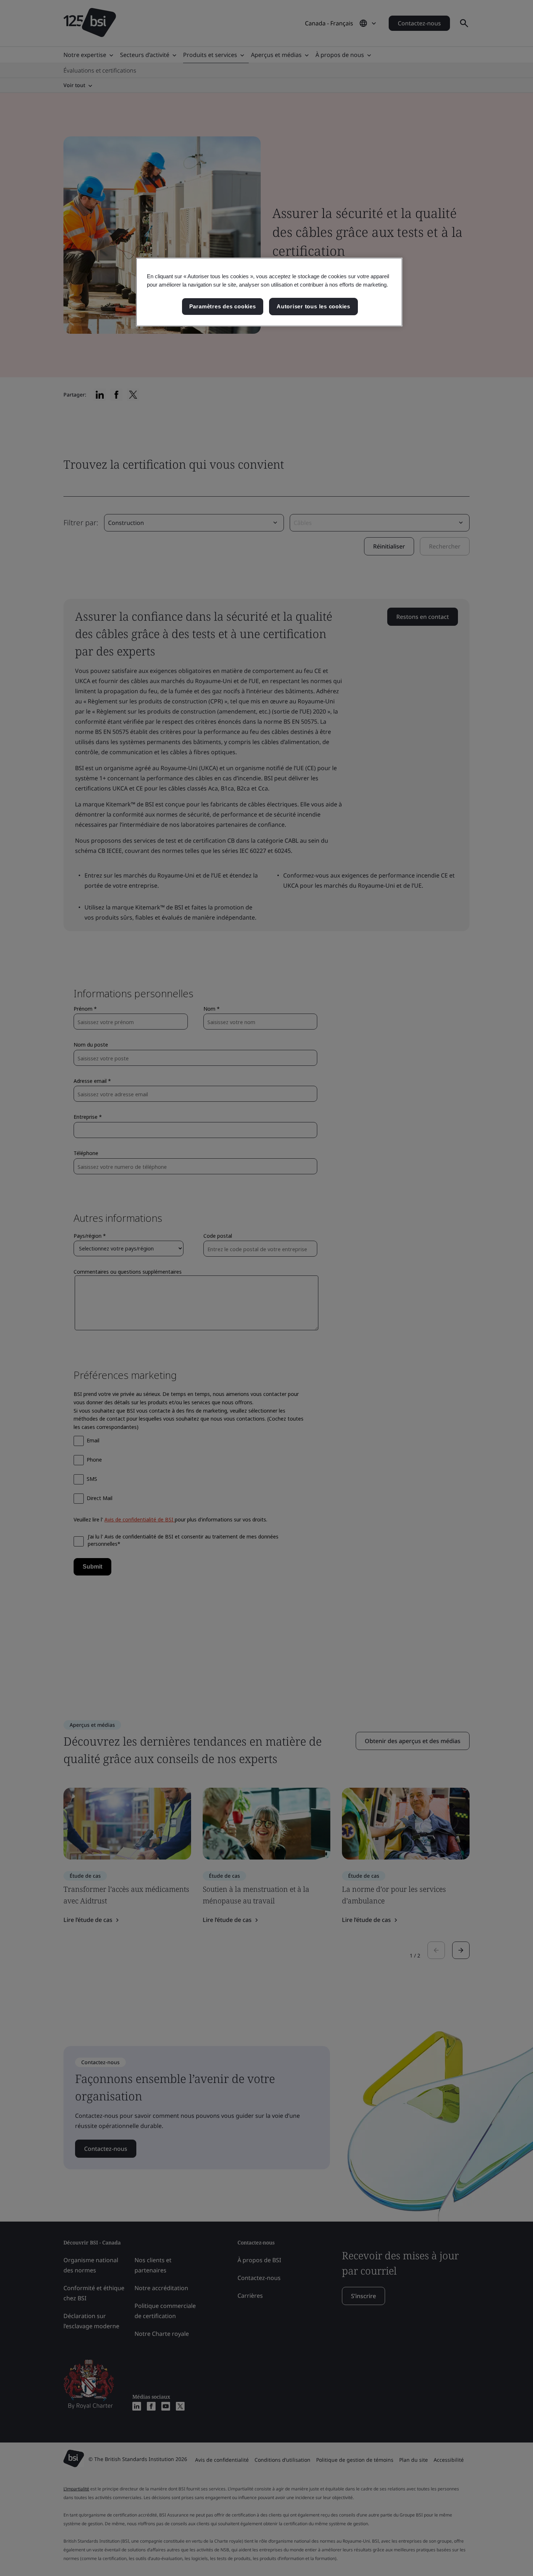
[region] (269, 292)
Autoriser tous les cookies (313, 306)
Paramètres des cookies (223, 306)
